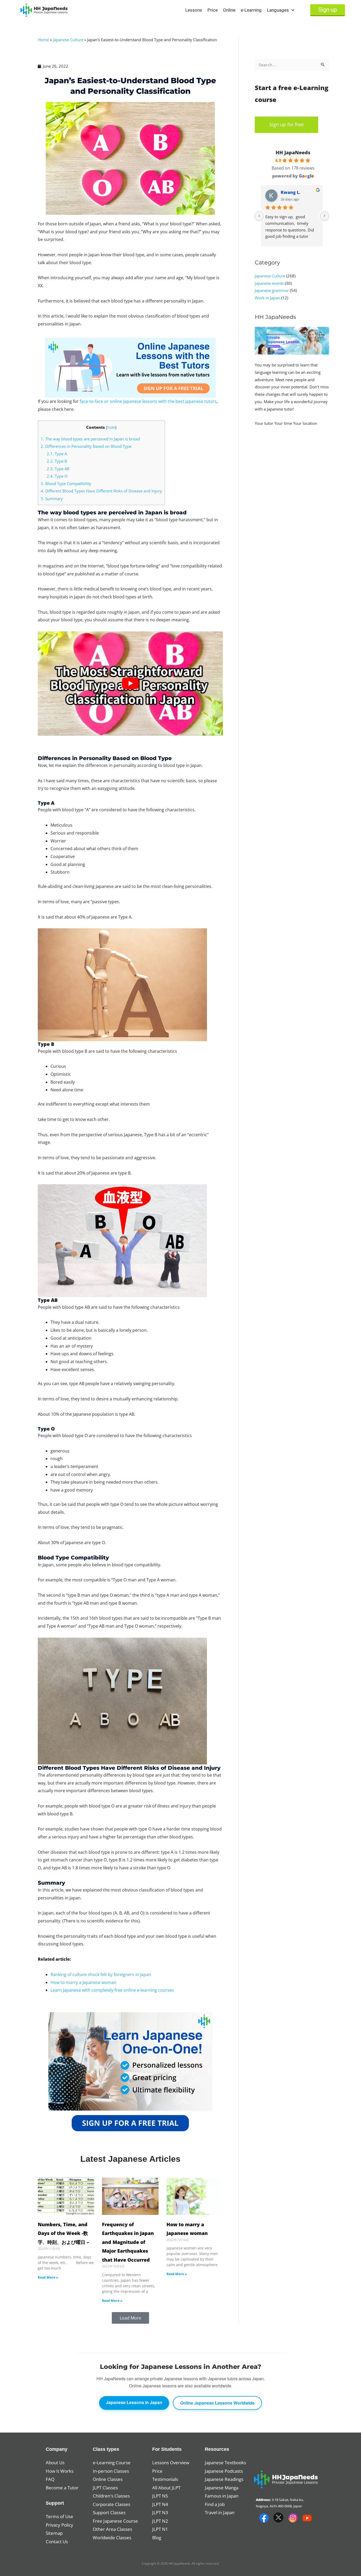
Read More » (48, 2277)
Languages (278, 10)
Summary (52, 499)
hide (111, 427)
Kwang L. (291, 192)
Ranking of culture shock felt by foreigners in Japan (101, 1974)
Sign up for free (286, 124)
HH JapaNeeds (293, 152)
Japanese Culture (68, 40)
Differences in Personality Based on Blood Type (86, 446)
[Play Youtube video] (130, 683)
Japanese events (269, 283)
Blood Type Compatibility (66, 483)
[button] (130, 2318)
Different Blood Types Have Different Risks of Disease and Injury (101, 491)
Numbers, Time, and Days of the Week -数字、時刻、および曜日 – (63, 2233)
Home (43, 40)
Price (213, 10)
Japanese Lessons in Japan (134, 2402)
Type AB (58, 469)
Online (229, 10)
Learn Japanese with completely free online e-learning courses (112, 1990)
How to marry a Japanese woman (83, 1982)
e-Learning (251, 10)
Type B (57, 461)
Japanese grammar (272, 290)
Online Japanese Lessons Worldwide (217, 2403)
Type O (57, 476)
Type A (57, 454)
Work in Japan (267, 298)
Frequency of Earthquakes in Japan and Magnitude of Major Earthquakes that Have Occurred (128, 2242)
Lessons (194, 10)
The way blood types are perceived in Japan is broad (90, 439)
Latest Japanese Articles (130, 2159)
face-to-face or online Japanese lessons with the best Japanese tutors (148, 401)
